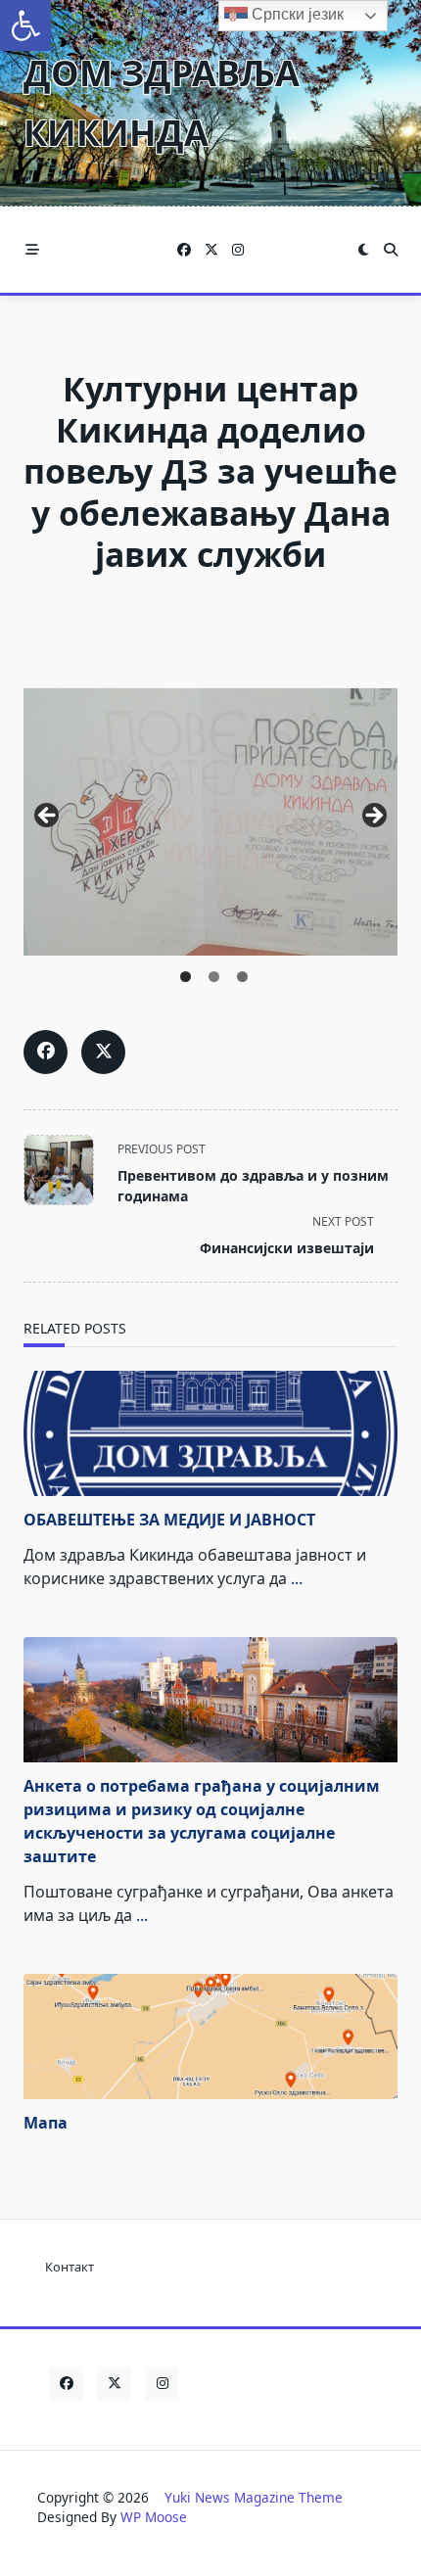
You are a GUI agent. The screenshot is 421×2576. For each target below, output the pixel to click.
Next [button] (373, 817)
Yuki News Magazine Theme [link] (254, 2497)
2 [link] (214, 977)
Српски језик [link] (296, 14)
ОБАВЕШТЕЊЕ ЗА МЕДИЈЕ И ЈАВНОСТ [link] (169, 1520)
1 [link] (186, 977)
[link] (25, 25)
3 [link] (242, 977)
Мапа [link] (46, 2123)
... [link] (297, 1578)
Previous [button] (48, 817)
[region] (210, 822)
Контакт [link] (70, 2267)
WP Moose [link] (154, 2517)
